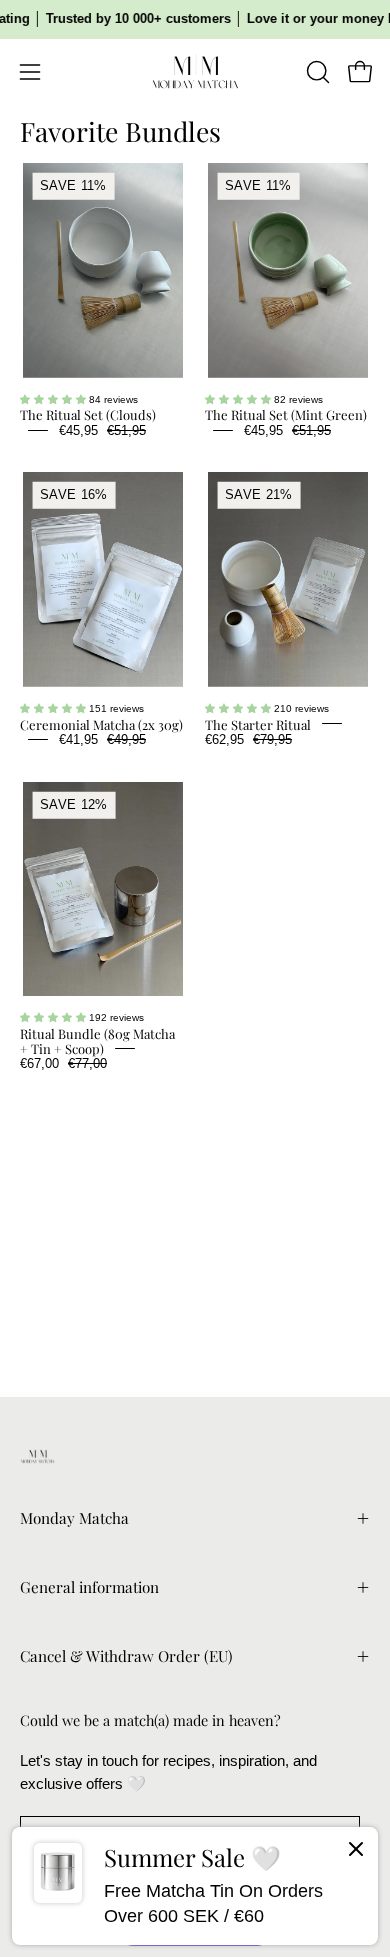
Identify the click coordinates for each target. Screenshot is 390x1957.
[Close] (356, 1853)
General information (89, 1587)
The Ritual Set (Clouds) (88, 414)
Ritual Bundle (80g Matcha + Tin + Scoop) (97, 1041)
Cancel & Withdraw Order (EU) (126, 1656)
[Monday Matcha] (195, 72)
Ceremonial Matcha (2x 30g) (101, 723)
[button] (316, 72)
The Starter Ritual (258, 723)
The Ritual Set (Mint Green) (286, 414)
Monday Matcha (74, 1518)
